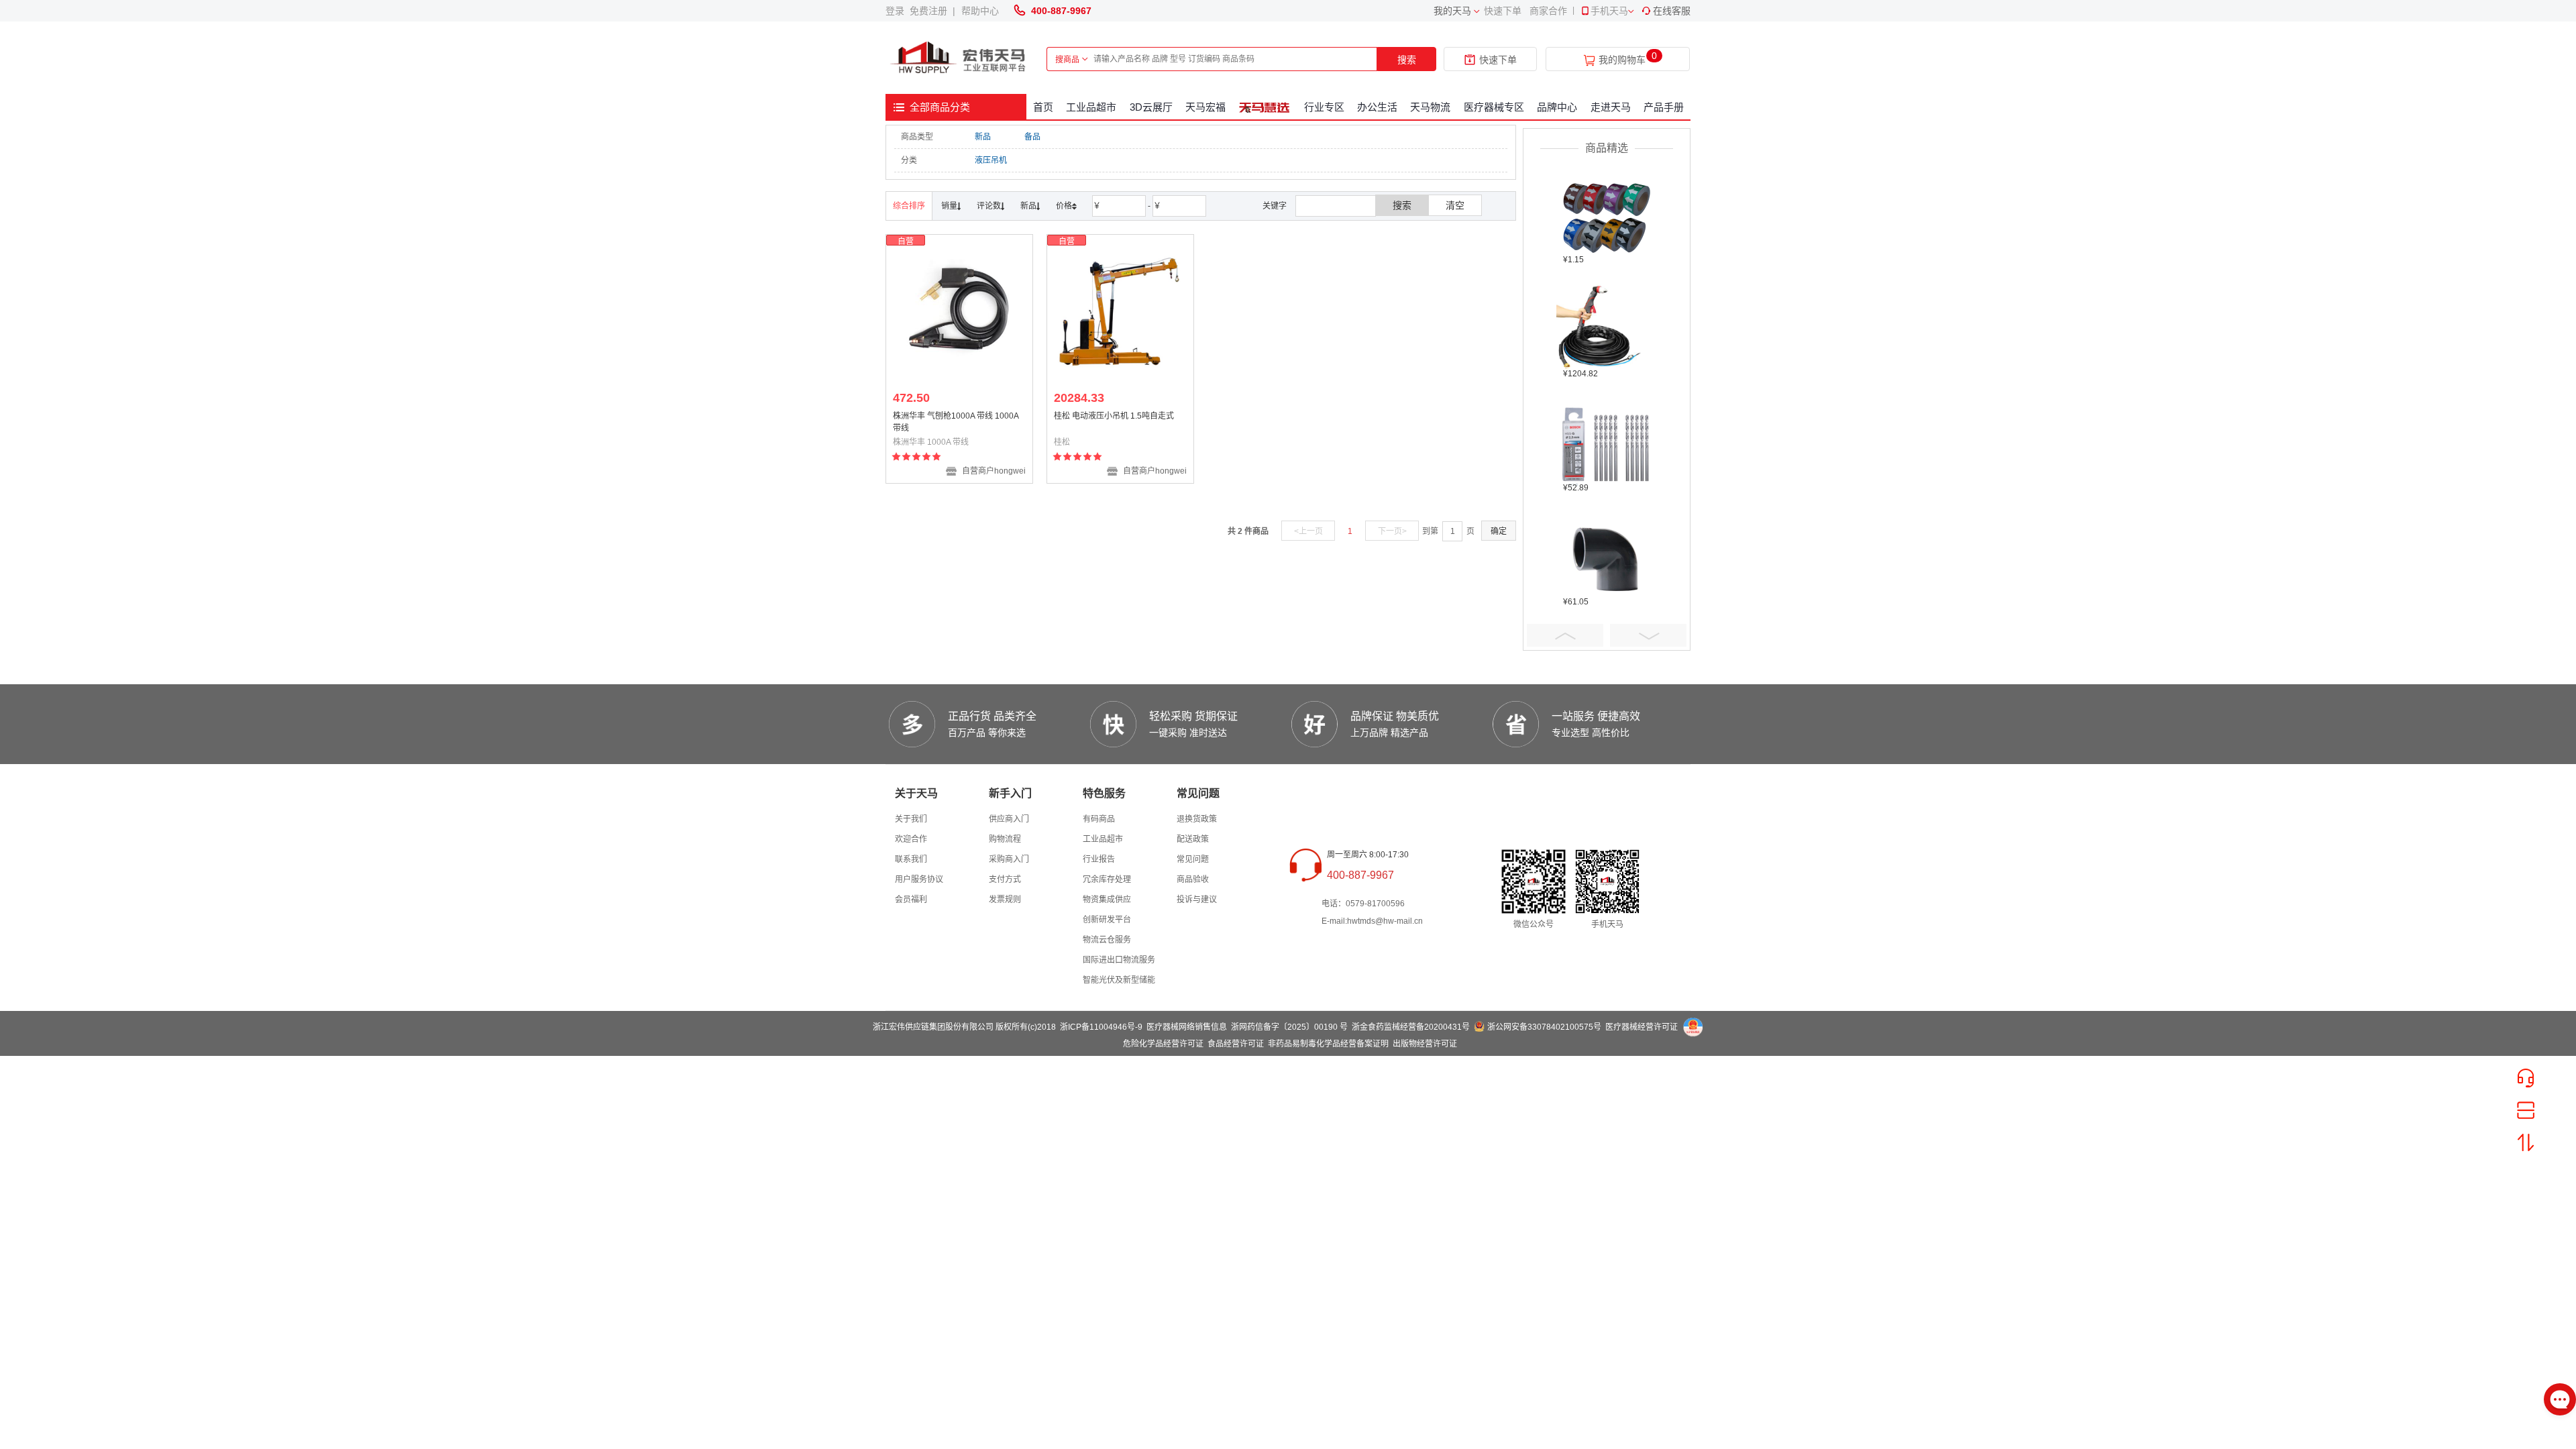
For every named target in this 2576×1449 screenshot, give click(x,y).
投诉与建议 (1197, 900)
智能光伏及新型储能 (1119, 980)
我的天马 (1452, 11)
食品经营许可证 (1236, 1044)
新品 (983, 137)
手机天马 (1609, 11)
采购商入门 (1009, 859)
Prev (1565, 635)
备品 (1032, 137)
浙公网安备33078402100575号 (1544, 1027)
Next (1648, 635)
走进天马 (1611, 107)
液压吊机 (991, 160)
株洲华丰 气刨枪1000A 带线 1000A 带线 (956, 422)
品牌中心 (1557, 107)
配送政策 (1193, 839)
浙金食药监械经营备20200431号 (1411, 1027)
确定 (1499, 531)
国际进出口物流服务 (1119, 960)
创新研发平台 (1107, 920)
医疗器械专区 (1494, 107)
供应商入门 (1009, 819)
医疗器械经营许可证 (1642, 1027)
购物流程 (1005, 839)
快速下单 (1503, 11)
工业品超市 (1091, 107)
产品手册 (1664, 107)
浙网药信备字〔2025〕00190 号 (1289, 1027)
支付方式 (1005, 879)
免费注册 (931, 11)
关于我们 (911, 819)
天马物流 (1430, 107)
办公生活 (1377, 107)
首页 (1043, 107)
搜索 (1407, 60)
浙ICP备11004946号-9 (1101, 1027)
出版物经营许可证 (1425, 1044)
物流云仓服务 (1107, 940)
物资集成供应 (1107, 900)
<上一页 (1308, 531)
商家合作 (1548, 11)
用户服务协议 (919, 879)
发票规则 (1005, 900)
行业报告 (1099, 859)
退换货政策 (1197, 819)
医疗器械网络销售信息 (1187, 1027)
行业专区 (1324, 107)
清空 (1455, 205)
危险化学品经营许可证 (1163, 1044)
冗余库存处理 (1107, 879)
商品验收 (1193, 879)
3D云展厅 (1151, 107)
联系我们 (911, 859)
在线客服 (1672, 11)
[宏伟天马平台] (959, 58)
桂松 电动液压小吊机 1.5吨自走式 (1114, 416)
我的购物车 (1622, 60)
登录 (898, 11)
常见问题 (1193, 859)
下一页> (1392, 531)
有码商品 (1099, 819)
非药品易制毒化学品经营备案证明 (1328, 1044)
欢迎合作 (911, 839)
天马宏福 (1205, 107)
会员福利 (911, 900)
